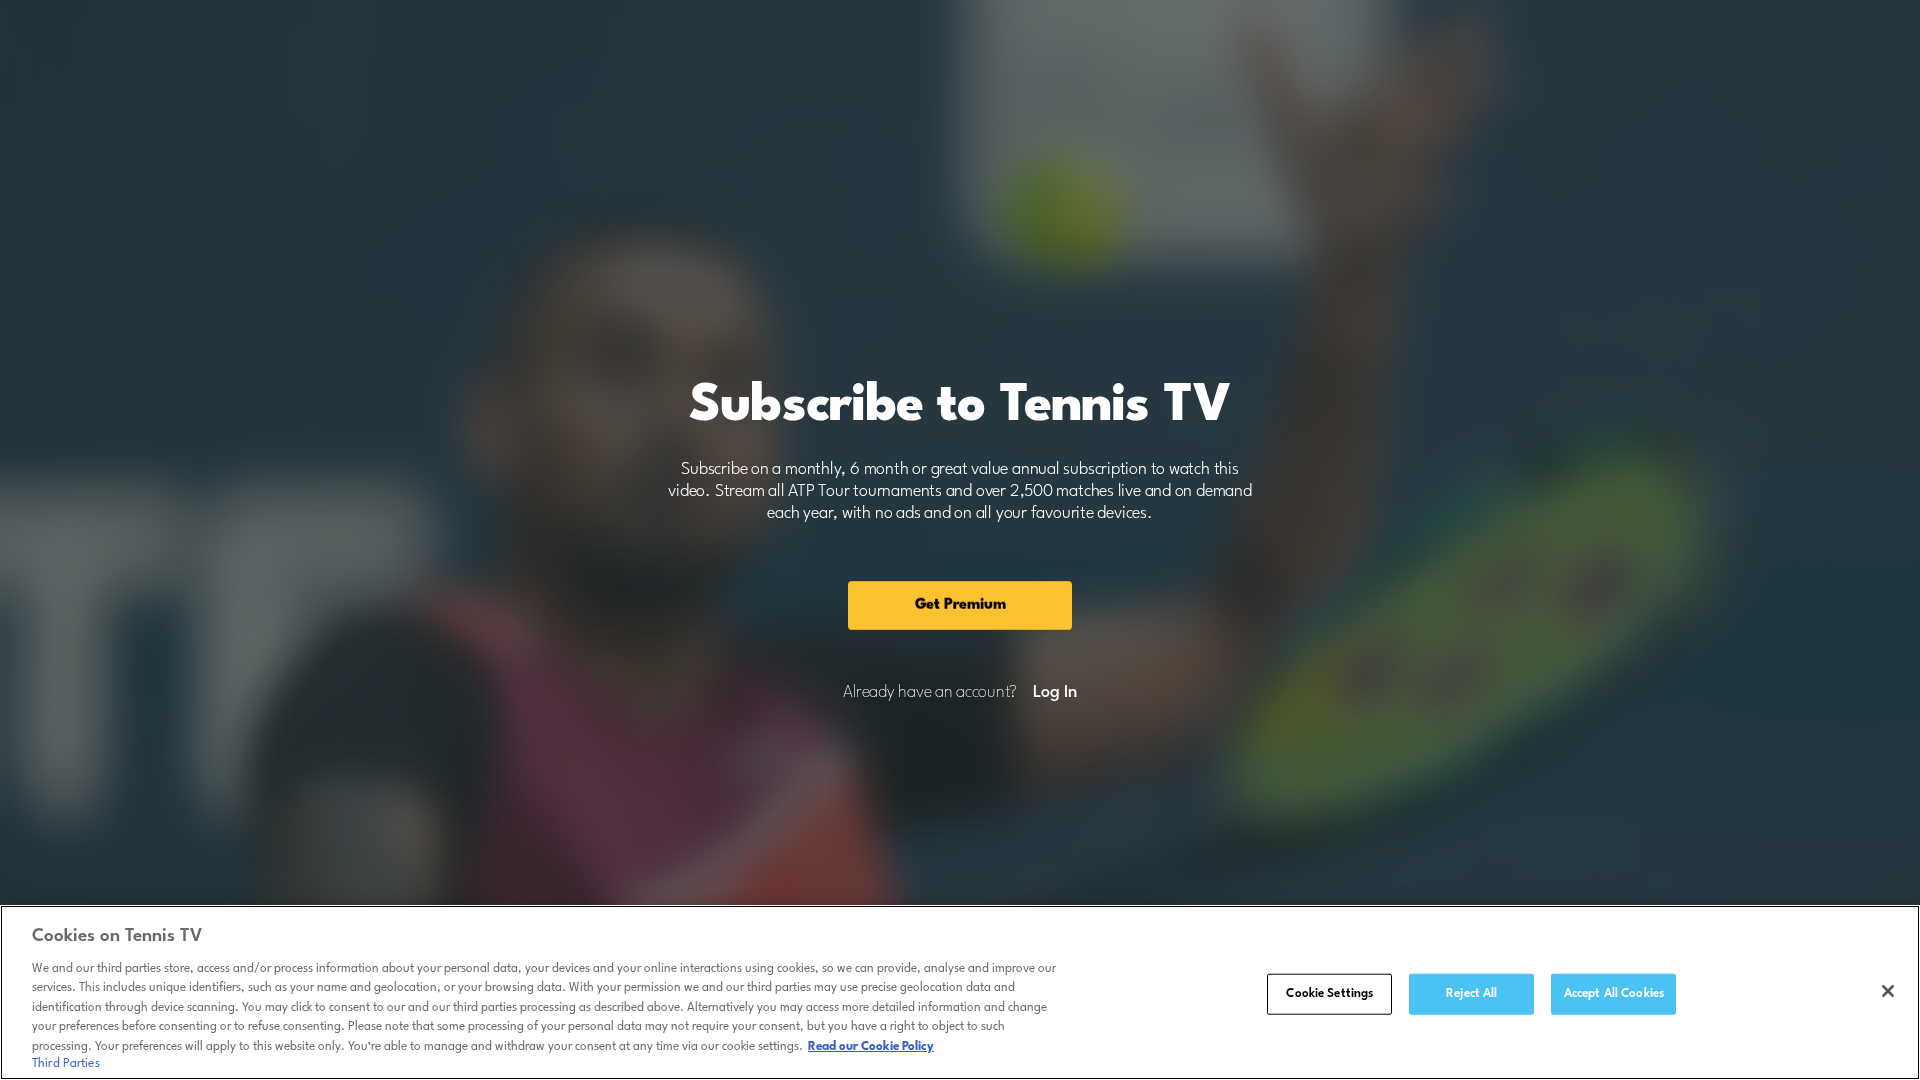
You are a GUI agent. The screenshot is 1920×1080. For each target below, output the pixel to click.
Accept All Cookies (1614, 993)
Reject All (1471, 993)
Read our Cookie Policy (871, 1047)
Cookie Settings (1329, 993)
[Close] (1888, 991)
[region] (960, 992)
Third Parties (66, 1064)
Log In (1054, 693)
